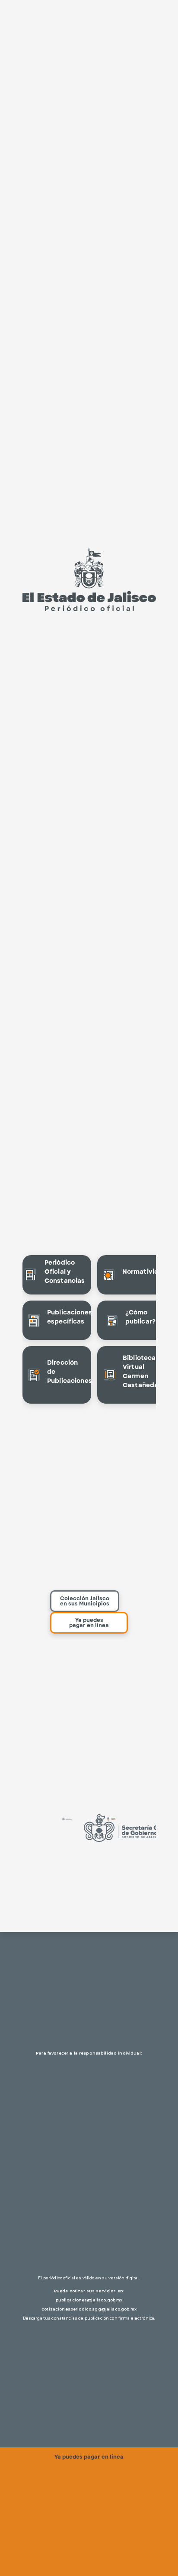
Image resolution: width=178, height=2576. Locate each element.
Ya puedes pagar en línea (89, 1623)
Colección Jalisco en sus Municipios (85, 1601)
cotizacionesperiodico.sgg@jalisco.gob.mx (89, 2309)
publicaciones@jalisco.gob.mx (89, 2300)
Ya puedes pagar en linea (89, 2457)
